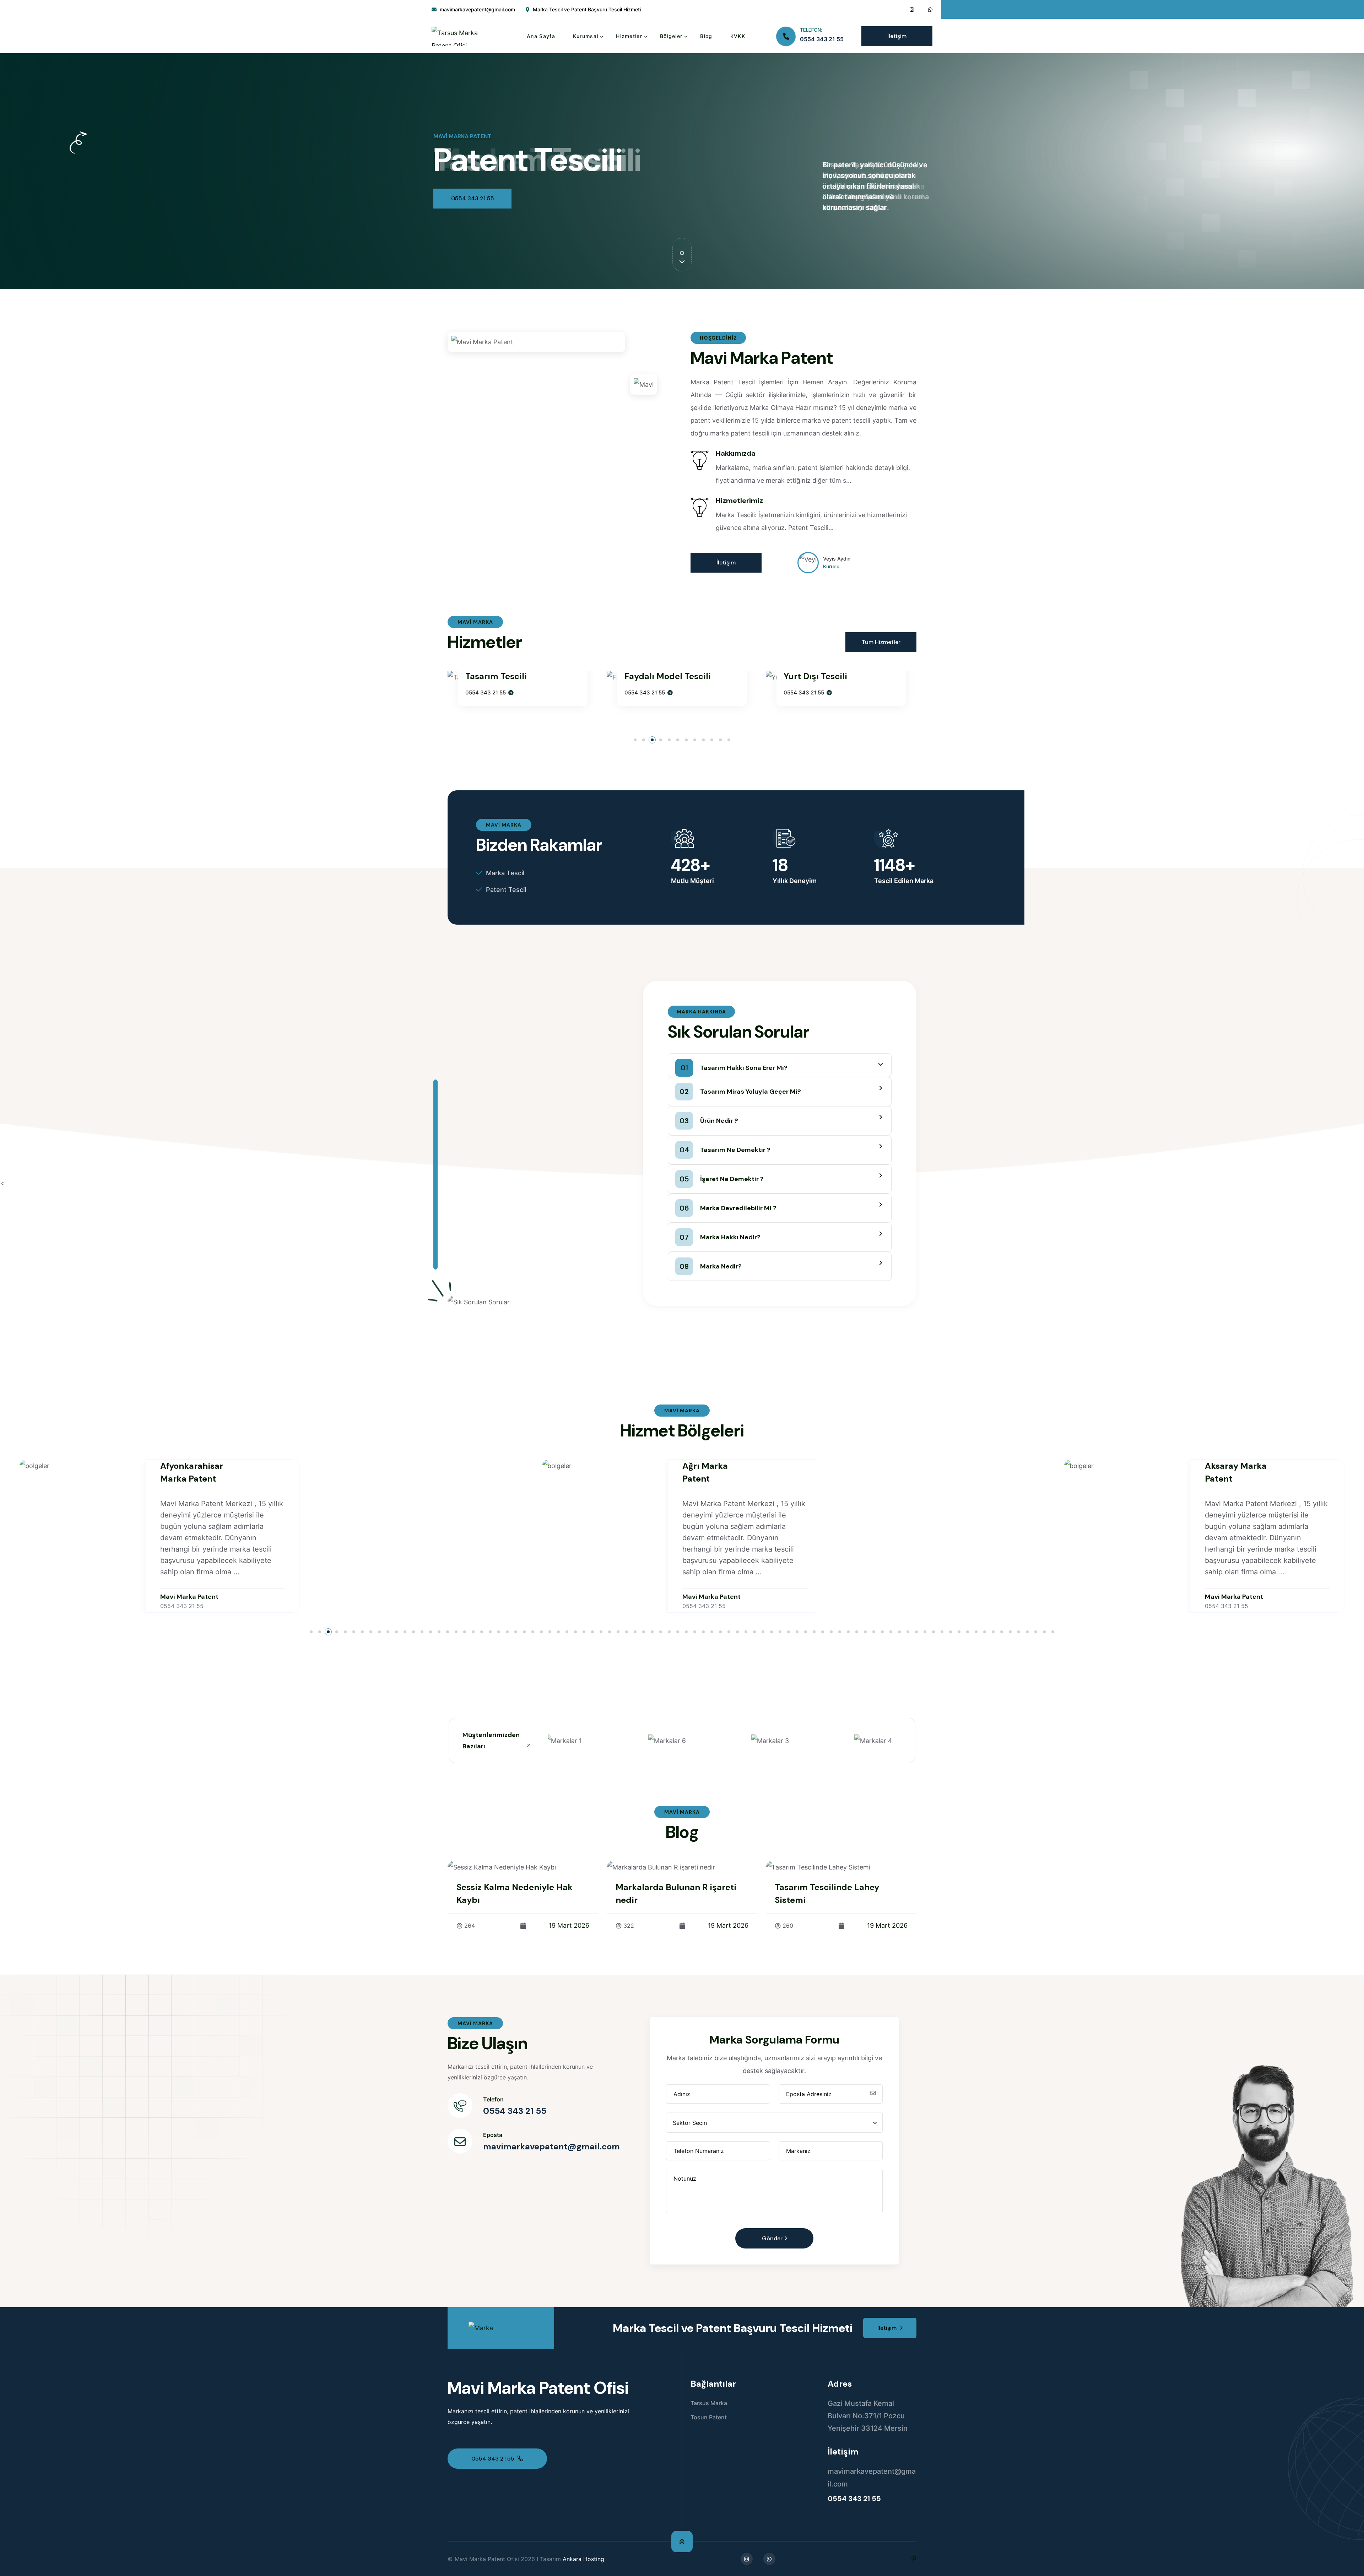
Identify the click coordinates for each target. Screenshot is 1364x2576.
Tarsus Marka (709, 2403)
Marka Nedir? (711, 1266)
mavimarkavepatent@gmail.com (477, 9)
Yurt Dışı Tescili (497, 676)
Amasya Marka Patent (713, 1472)
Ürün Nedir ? (709, 1121)
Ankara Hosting (583, 2559)
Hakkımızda (736, 453)
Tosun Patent (709, 2417)
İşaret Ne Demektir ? (722, 1179)
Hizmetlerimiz (739, 500)
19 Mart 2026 (569, 1925)
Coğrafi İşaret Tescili (667, 676)
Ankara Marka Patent (1234, 1472)
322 (629, 1926)
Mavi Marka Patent (189, 1597)
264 (470, 1926)
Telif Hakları (808, 676)
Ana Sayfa (541, 36)
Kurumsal (586, 36)
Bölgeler (671, 36)
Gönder (772, 2238)
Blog (706, 36)
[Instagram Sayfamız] (912, 10)
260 (788, 1926)
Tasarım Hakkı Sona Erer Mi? (734, 1068)
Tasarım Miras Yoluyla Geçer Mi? (740, 1092)
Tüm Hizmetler (881, 642)
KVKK (738, 36)
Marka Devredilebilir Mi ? (728, 1208)
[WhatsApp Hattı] (930, 10)
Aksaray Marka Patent (191, 1472)
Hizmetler (629, 36)
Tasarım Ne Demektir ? (725, 1150)
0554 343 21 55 (822, 39)
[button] (635, 740)
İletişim (897, 36)
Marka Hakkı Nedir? (720, 1237)
